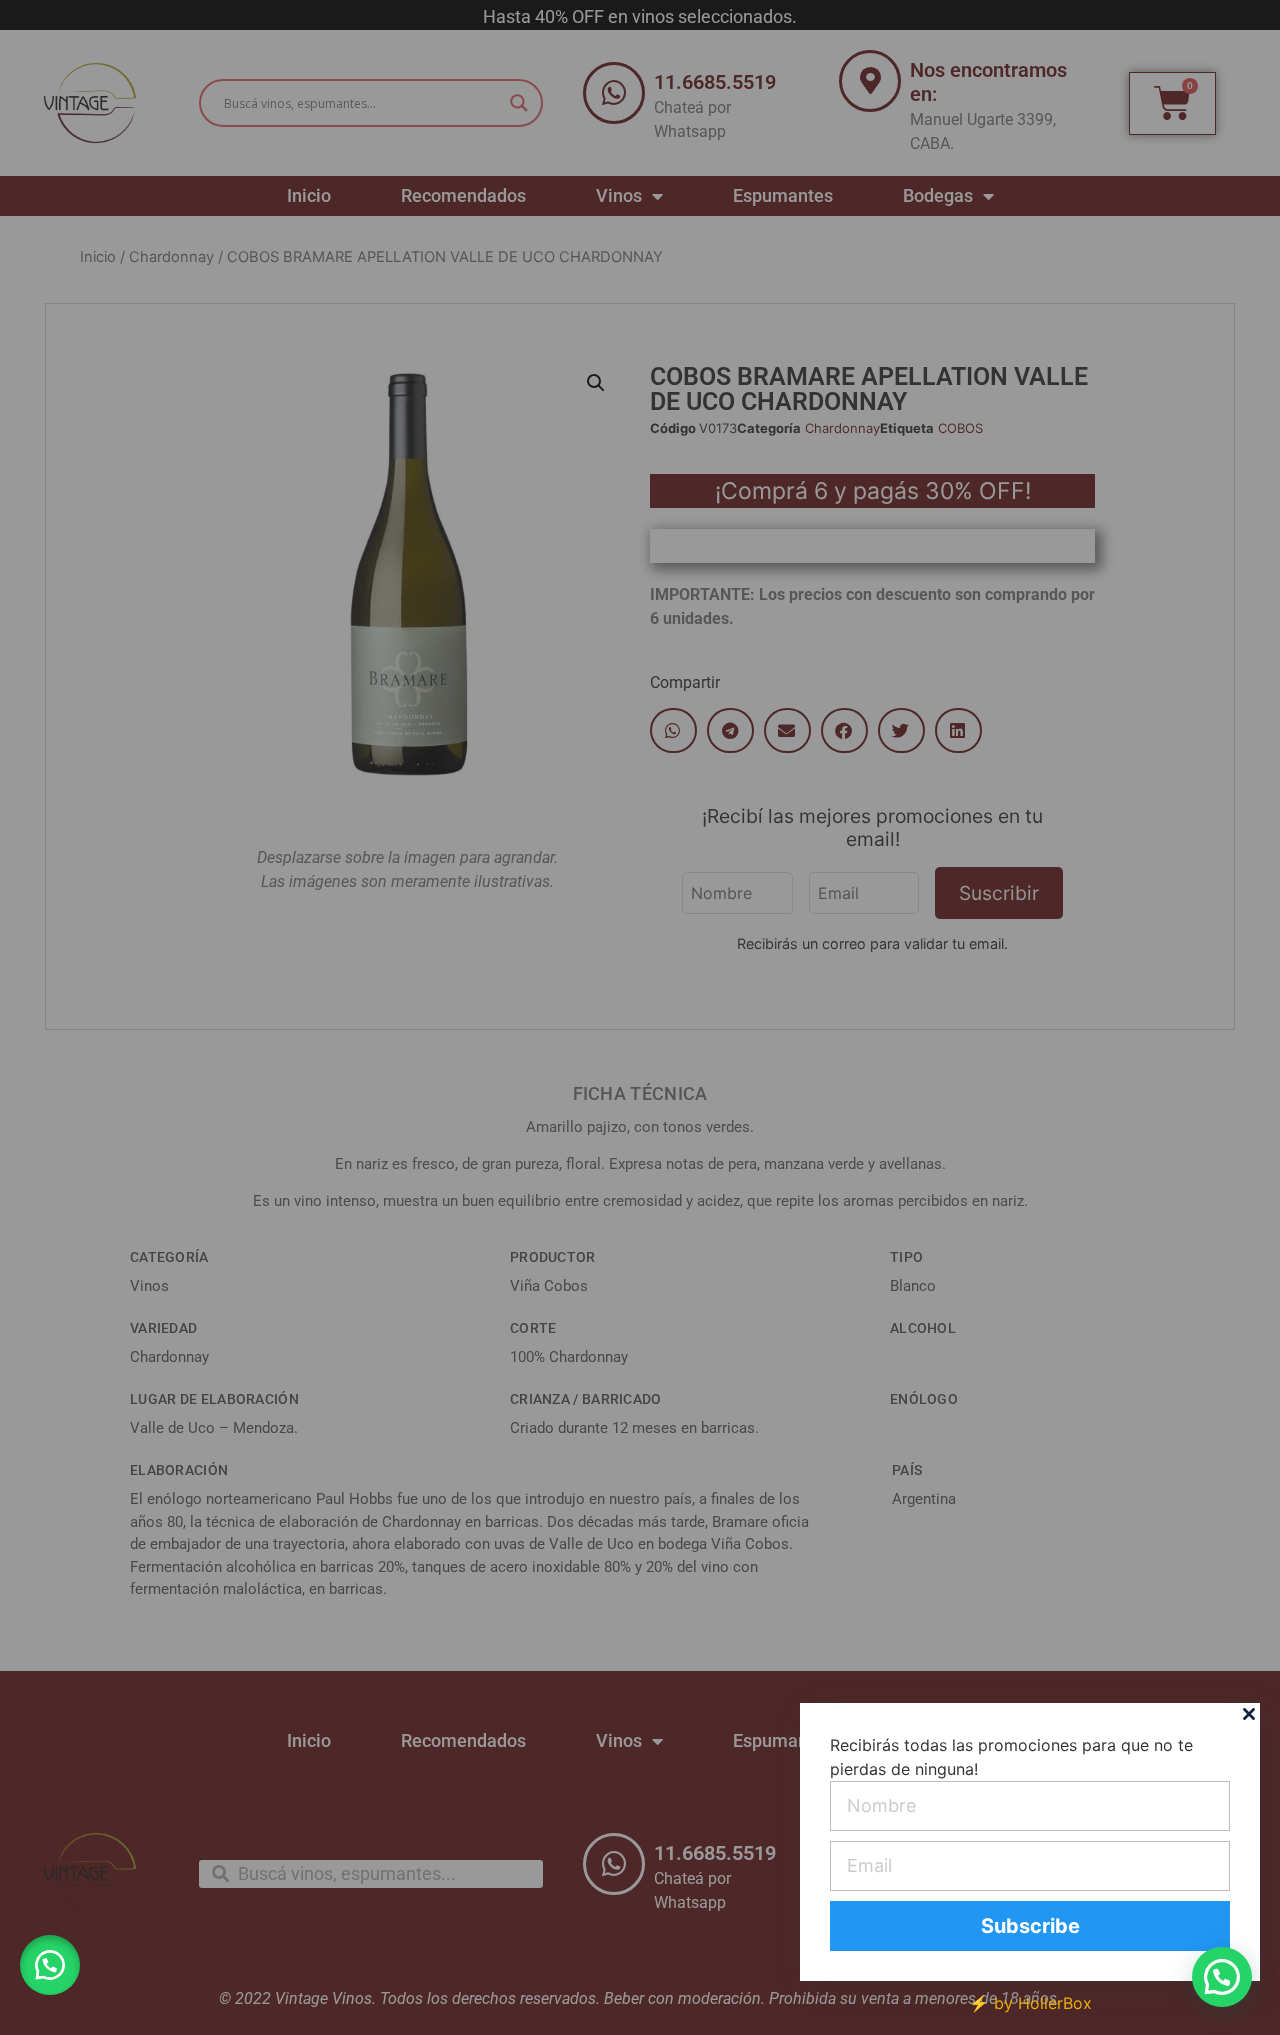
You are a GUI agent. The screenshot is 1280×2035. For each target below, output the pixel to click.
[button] (50, 1965)
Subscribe (1030, 1926)
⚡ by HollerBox (1030, 2003)
